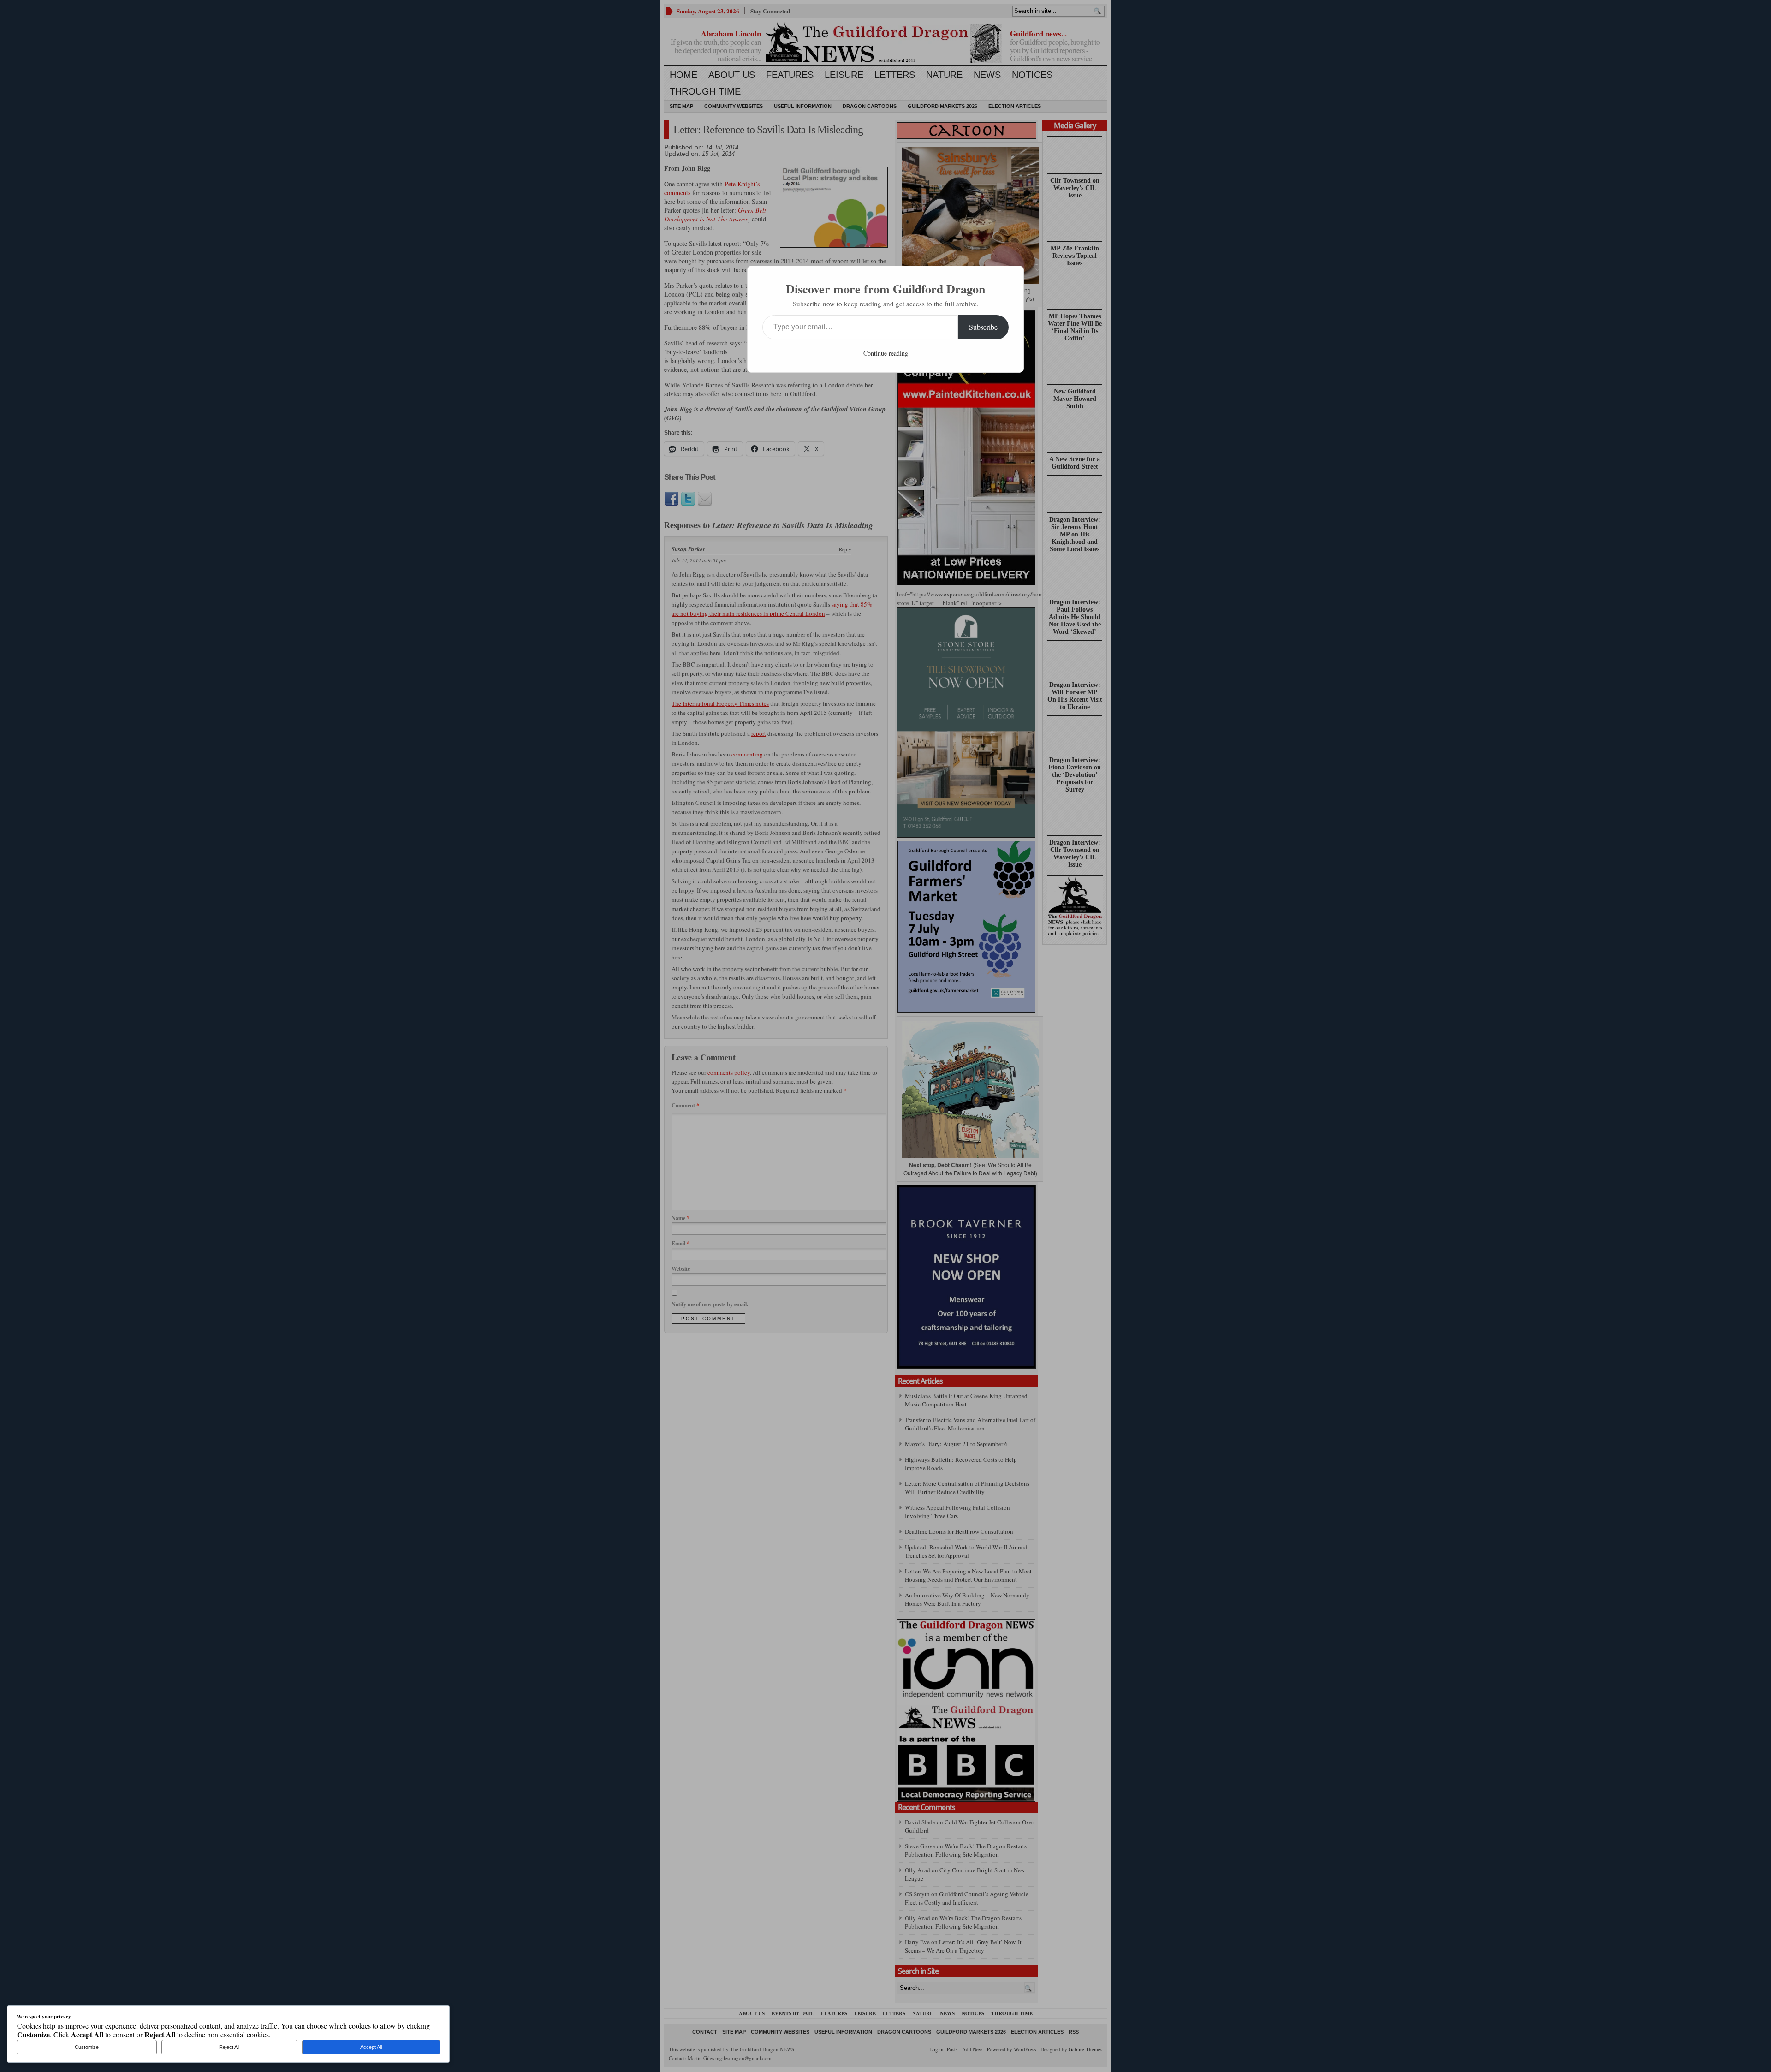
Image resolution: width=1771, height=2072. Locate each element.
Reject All (229, 2047)
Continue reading (886, 353)
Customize (87, 2047)
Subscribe (983, 327)
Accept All (371, 2047)
